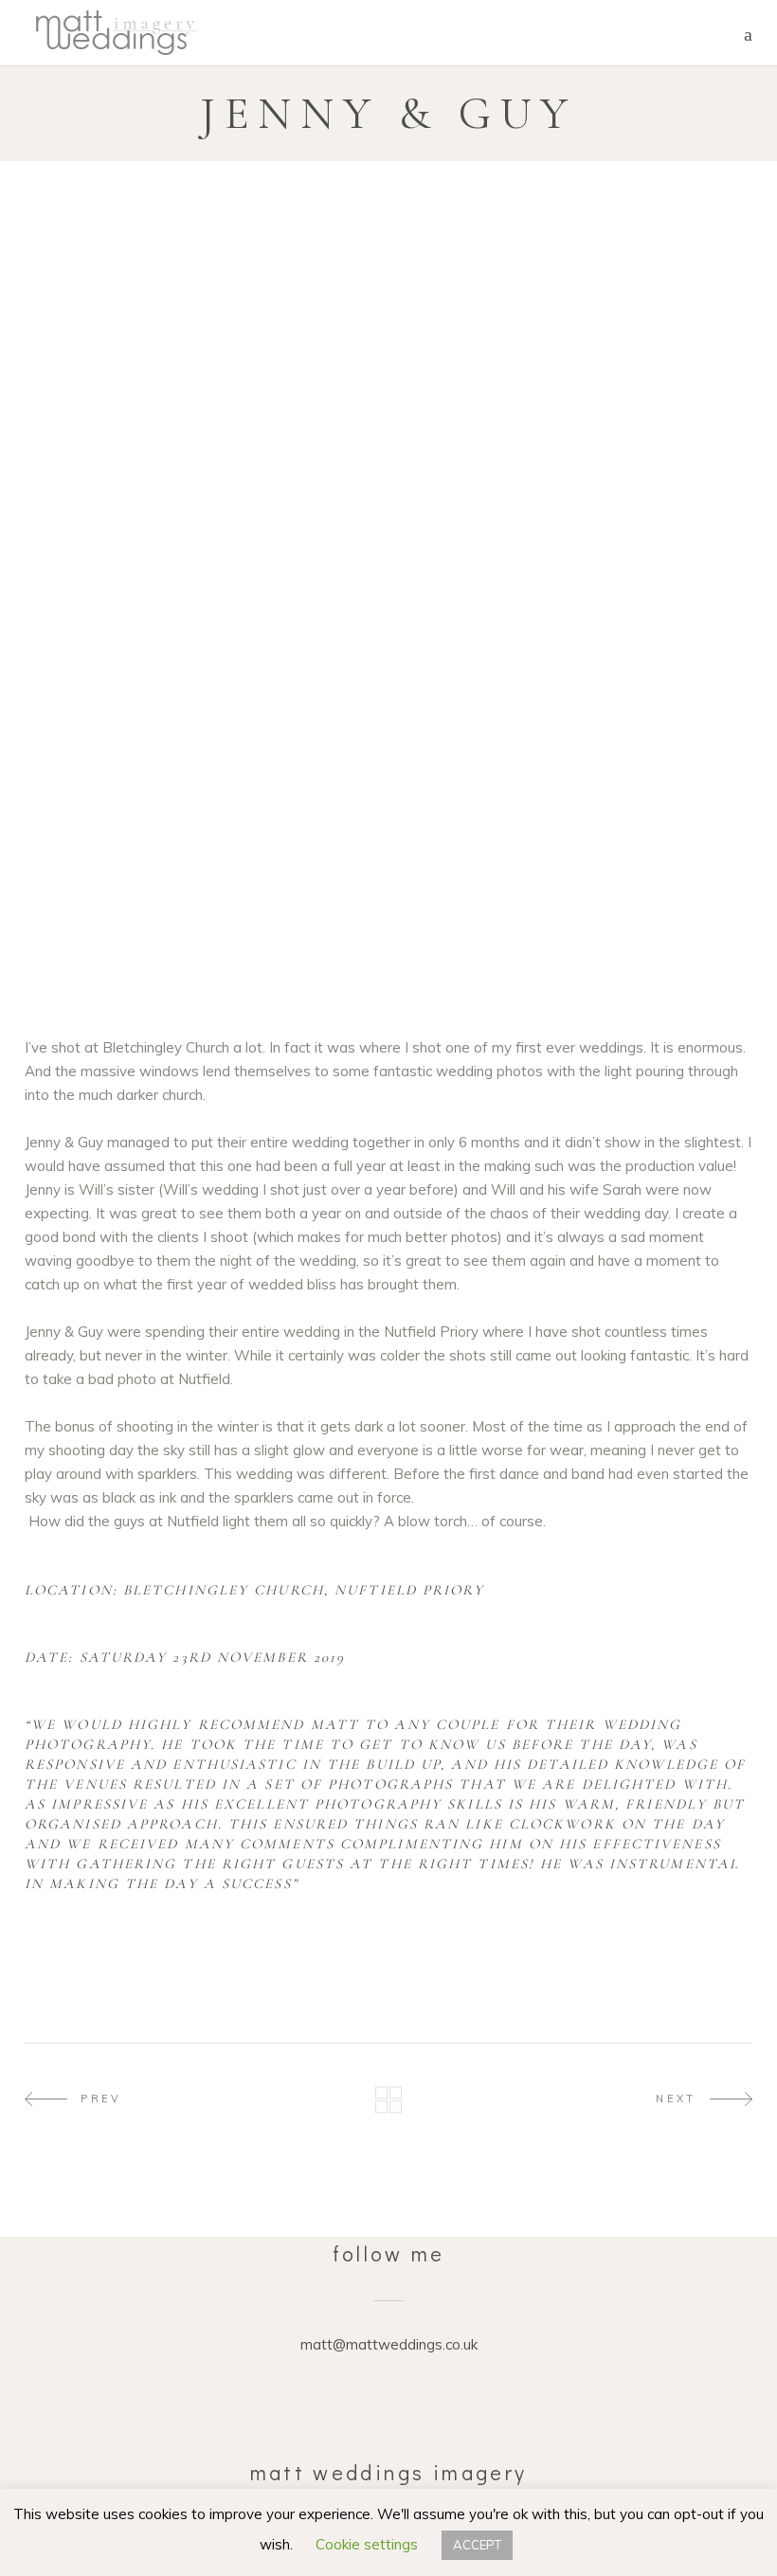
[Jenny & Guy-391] (637, 924)
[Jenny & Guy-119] (140, 668)
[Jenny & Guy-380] (637, 882)
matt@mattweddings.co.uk (389, 2344)
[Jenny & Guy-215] (140, 754)
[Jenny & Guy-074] (140, 626)
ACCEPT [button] (477, 2545)
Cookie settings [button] (367, 2544)
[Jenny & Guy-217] (389, 754)
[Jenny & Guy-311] (389, 839)
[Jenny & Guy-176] (637, 668)
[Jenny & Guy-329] (140, 882)
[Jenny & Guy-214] (637, 711)
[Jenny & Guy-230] (637, 796)
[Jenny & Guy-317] (637, 839)
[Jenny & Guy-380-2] (389, 882)
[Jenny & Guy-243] (140, 796)
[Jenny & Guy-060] (140, 583)
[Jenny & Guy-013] (140, 304)
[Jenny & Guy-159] (389, 668)
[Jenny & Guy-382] (389, 924)
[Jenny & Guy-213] (389, 711)
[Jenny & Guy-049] (637, 412)
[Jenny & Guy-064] (389, 583)
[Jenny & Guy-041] (389, 412)
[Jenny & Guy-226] (389, 796)
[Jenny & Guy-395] (140, 967)
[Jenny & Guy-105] (637, 626)
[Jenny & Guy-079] (389, 626)
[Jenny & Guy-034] (637, 583)
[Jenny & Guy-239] (140, 839)
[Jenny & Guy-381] (140, 924)
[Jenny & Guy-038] (140, 477)
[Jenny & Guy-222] (637, 754)
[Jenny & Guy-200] (140, 711)
